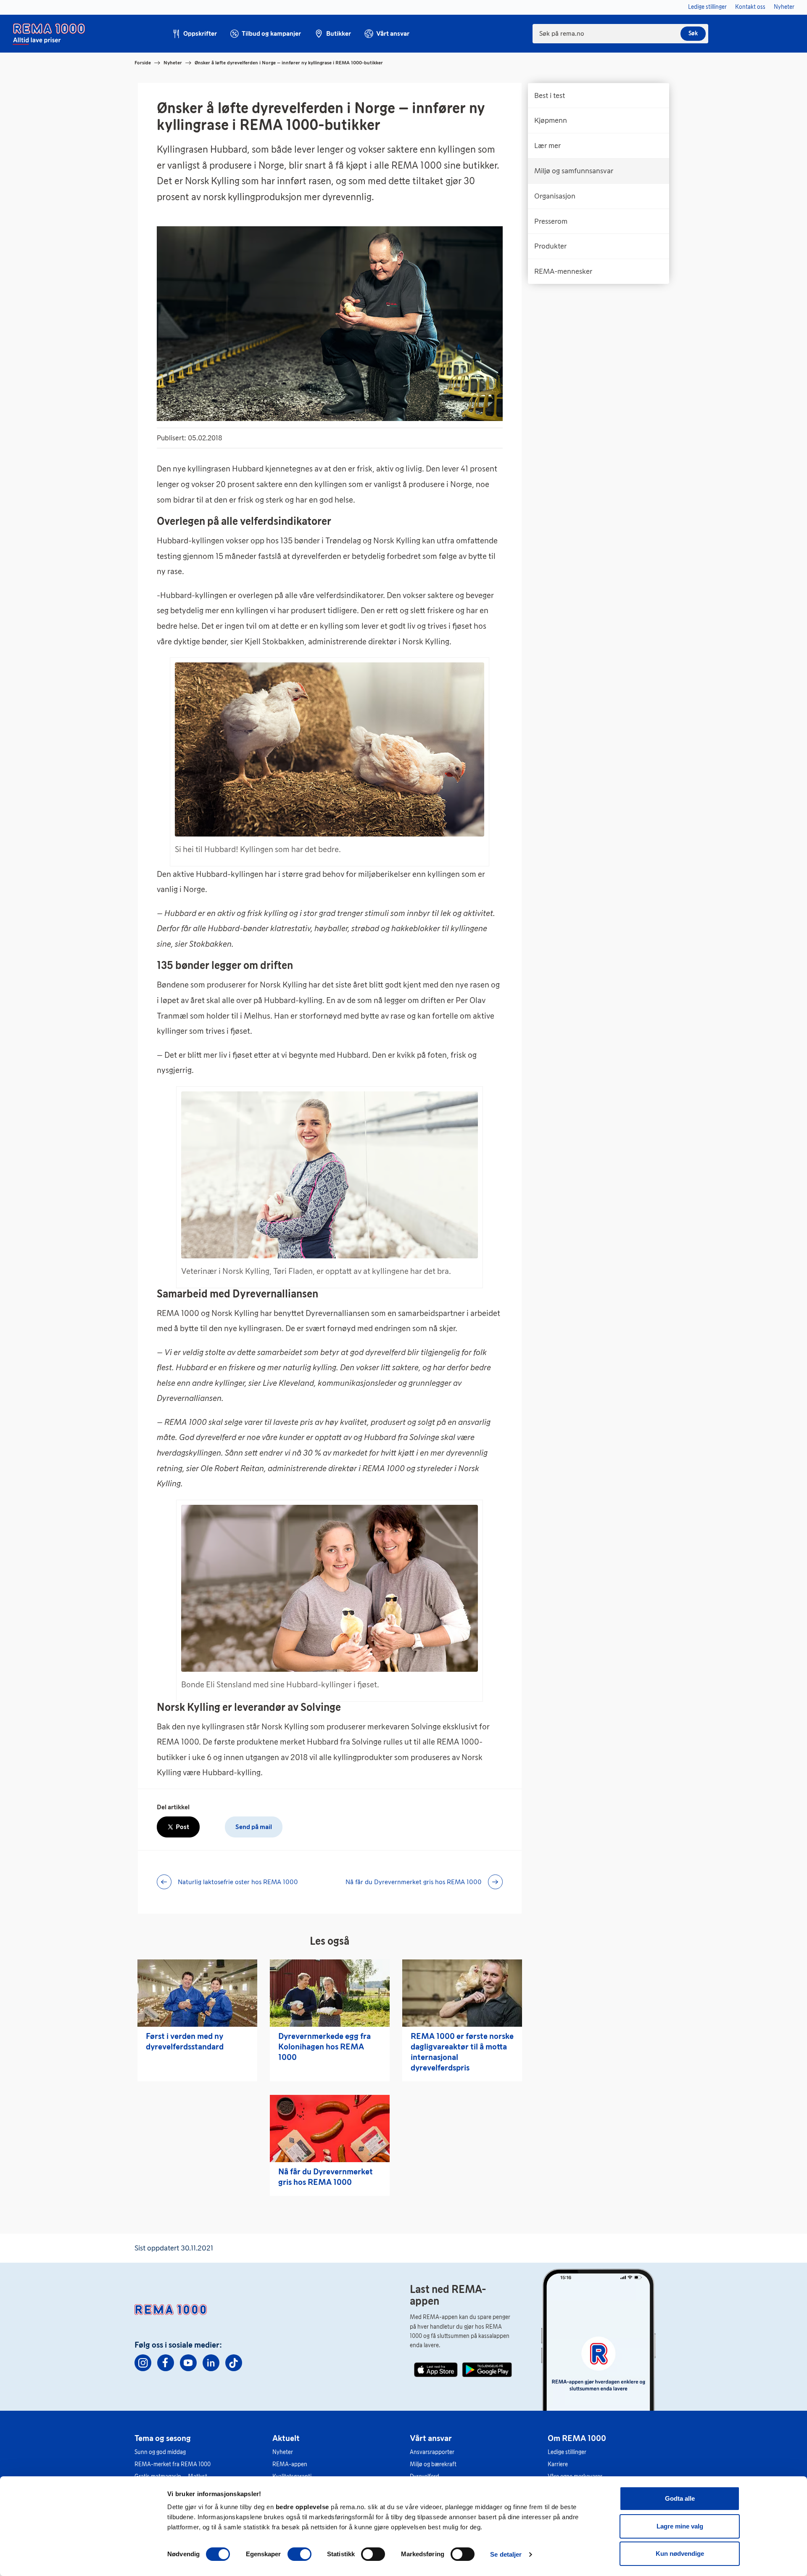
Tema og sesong (163, 2438)
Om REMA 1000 (577, 2438)
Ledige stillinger (567, 2452)
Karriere (558, 2464)
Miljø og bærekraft (433, 2464)
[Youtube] (188, 2363)
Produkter (550, 246)
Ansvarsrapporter (432, 2452)
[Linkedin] (211, 2363)
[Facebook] (166, 2363)
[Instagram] (143, 2363)
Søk (693, 33)
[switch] (299, 2554)
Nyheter (173, 63)
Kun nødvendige (680, 2553)
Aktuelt (286, 2438)
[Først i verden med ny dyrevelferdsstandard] (197, 1993)
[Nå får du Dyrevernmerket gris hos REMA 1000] (330, 2129)
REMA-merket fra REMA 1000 (173, 2464)
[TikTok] (234, 2363)
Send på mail (254, 1827)
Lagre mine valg (680, 2526)
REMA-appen (290, 2464)
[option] (599, 95)
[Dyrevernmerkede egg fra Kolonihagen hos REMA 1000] (330, 1993)
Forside (143, 63)
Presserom (551, 221)
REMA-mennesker (563, 271)
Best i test (550, 95)
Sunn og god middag (160, 2452)
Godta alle (680, 2498)
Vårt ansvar (431, 2438)
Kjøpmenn (551, 120)
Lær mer (547, 146)
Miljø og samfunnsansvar (574, 171)
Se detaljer (506, 2554)
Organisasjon (555, 196)
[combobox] (620, 34)
